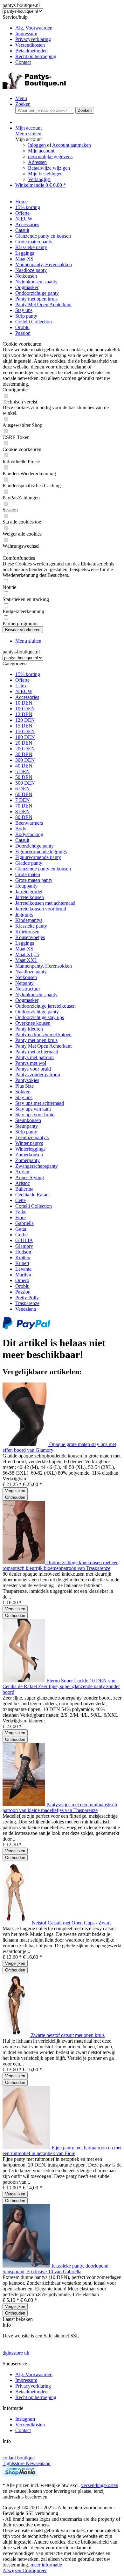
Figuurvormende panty (38, 857)
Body (21, 829)
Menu (21, 98)
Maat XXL (26, 960)
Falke (21, 1212)
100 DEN (25, 709)
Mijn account (41, 151)
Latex (21, 686)
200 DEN (25, 749)
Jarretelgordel (29, 892)
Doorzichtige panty (34, 846)
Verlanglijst (39, 179)
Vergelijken (15, 1491)
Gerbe (21, 1235)
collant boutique (19, 2458)
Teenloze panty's (32, 1137)
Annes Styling (30, 1177)
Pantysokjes (27, 1080)
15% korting (28, 674)
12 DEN (24, 714)
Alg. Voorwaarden (34, 28)
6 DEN (23, 789)
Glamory (24, 1246)
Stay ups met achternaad (40, 1103)
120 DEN (25, 720)
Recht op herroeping (36, 56)
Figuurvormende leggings (41, 852)
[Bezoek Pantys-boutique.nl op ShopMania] (20, 2475)
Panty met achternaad (37, 1052)
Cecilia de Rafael (32, 1195)
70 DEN (24, 806)
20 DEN (24, 743)
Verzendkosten (30, 45)
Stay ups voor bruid (35, 1115)
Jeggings (24, 914)
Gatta (21, 1229)
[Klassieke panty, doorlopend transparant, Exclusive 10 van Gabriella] (27, 2266)
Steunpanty (27, 1126)
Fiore (21, 1217)
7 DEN (23, 800)
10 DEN (24, 703)
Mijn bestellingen (45, 174)
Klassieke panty (31, 926)
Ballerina (24, 1189)
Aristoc (23, 1183)
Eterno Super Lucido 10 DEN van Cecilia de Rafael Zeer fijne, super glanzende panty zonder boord (61, 1686)
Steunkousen (28, 1120)
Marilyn (23, 1275)
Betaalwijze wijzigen (49, 168)
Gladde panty (29, 863)
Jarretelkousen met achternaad (45, 903)
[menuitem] (68, 28)
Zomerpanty (28, 1160)
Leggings (25, 943)
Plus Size (24, 1086)
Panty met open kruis (36, 1040)
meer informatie (46, 2565)
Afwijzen (13, 2570)
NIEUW (24, 691)
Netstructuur (28, 989)
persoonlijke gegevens (50, 156)
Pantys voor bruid (33, 1069)
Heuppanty (26, 886)
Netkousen (26, 977)
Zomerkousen (29, 1155)
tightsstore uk (16, 2353)
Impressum (26, 34)
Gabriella (24, 1223)
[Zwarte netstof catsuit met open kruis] (17, 2035)
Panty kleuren (29, 1029)
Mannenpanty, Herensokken (44, 966)
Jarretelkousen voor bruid (41, 909)
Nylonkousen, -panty (36, 994)
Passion (23, 1292)
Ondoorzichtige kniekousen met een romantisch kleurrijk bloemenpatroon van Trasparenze (61, 1565)
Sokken (23, 1092)
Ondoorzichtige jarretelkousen (45, 1006)
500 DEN (25, 783)
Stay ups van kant (33, 1109)
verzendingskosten (100, 2485)
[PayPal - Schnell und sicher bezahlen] (26, 1327)
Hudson (23, 1252)
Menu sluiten (28, 134)
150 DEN (25, 731)
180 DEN (25, 737)
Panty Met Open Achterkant (43, 1046)
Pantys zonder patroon (38, 1075)
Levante (23, 1269)
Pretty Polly (27, 1298)
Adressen (37, 162)
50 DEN (24, 777)
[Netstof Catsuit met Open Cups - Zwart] (17, 1923)
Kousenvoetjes (30, 937)
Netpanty (24, 983)
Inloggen (38, 145)
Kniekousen (27, 932)
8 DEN (23, 811)
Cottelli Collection (34, 1206)
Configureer (35, 2570)
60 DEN (24, 794)
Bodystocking (29, 834)
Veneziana (26, 1309)
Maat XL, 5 (27, 954)
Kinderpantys (29, 920)
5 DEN (23, 771)
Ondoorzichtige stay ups (40, 1017)
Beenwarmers (29, 823)
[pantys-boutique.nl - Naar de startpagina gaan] (34, 88)
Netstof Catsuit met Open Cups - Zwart (71, 1923)
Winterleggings (30, 1149)
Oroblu (22, 1286)
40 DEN (24, 766)
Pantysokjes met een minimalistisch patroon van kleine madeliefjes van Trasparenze (60, 1807)
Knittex (23, 1258)
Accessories (27, 697)
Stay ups (24, 1097)
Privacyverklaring (33, 39)
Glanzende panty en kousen (43, 869)
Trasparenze (27, 1303)
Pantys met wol (31, 1063)
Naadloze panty (31, 972)
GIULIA (24, 1240)
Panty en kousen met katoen (43, 1034)
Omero (22, 1280)
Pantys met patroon (34, 1057)
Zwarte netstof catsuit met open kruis (68, 2035)
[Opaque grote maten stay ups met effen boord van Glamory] (26, 1444)
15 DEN (24, 726)
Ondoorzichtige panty (37, 1012)
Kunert (22, 1263)
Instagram (25, 2419)
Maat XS (24, 949)
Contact (23, 62)
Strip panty (26, 1132)
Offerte (22, 680)
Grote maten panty (34, 880)
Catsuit (22, 840)
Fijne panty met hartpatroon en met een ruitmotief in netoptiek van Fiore (62, 2150)
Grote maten (28, 874)
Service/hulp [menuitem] (29, 40)
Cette (21, 1200)
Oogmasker (27, 1000)
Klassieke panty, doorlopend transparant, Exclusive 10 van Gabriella (55, 2269)
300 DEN (25, 760)
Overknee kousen (33, 1023)
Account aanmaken (72, 145)
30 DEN (24, 754)
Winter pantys (29, 1143)
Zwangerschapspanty (37, 1166)
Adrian (22, 1172)
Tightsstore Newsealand (27, 2463)
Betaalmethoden (31, 51)
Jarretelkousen (30, 897)
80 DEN (24, 817)
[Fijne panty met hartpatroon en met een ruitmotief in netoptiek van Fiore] (27, 2148)
